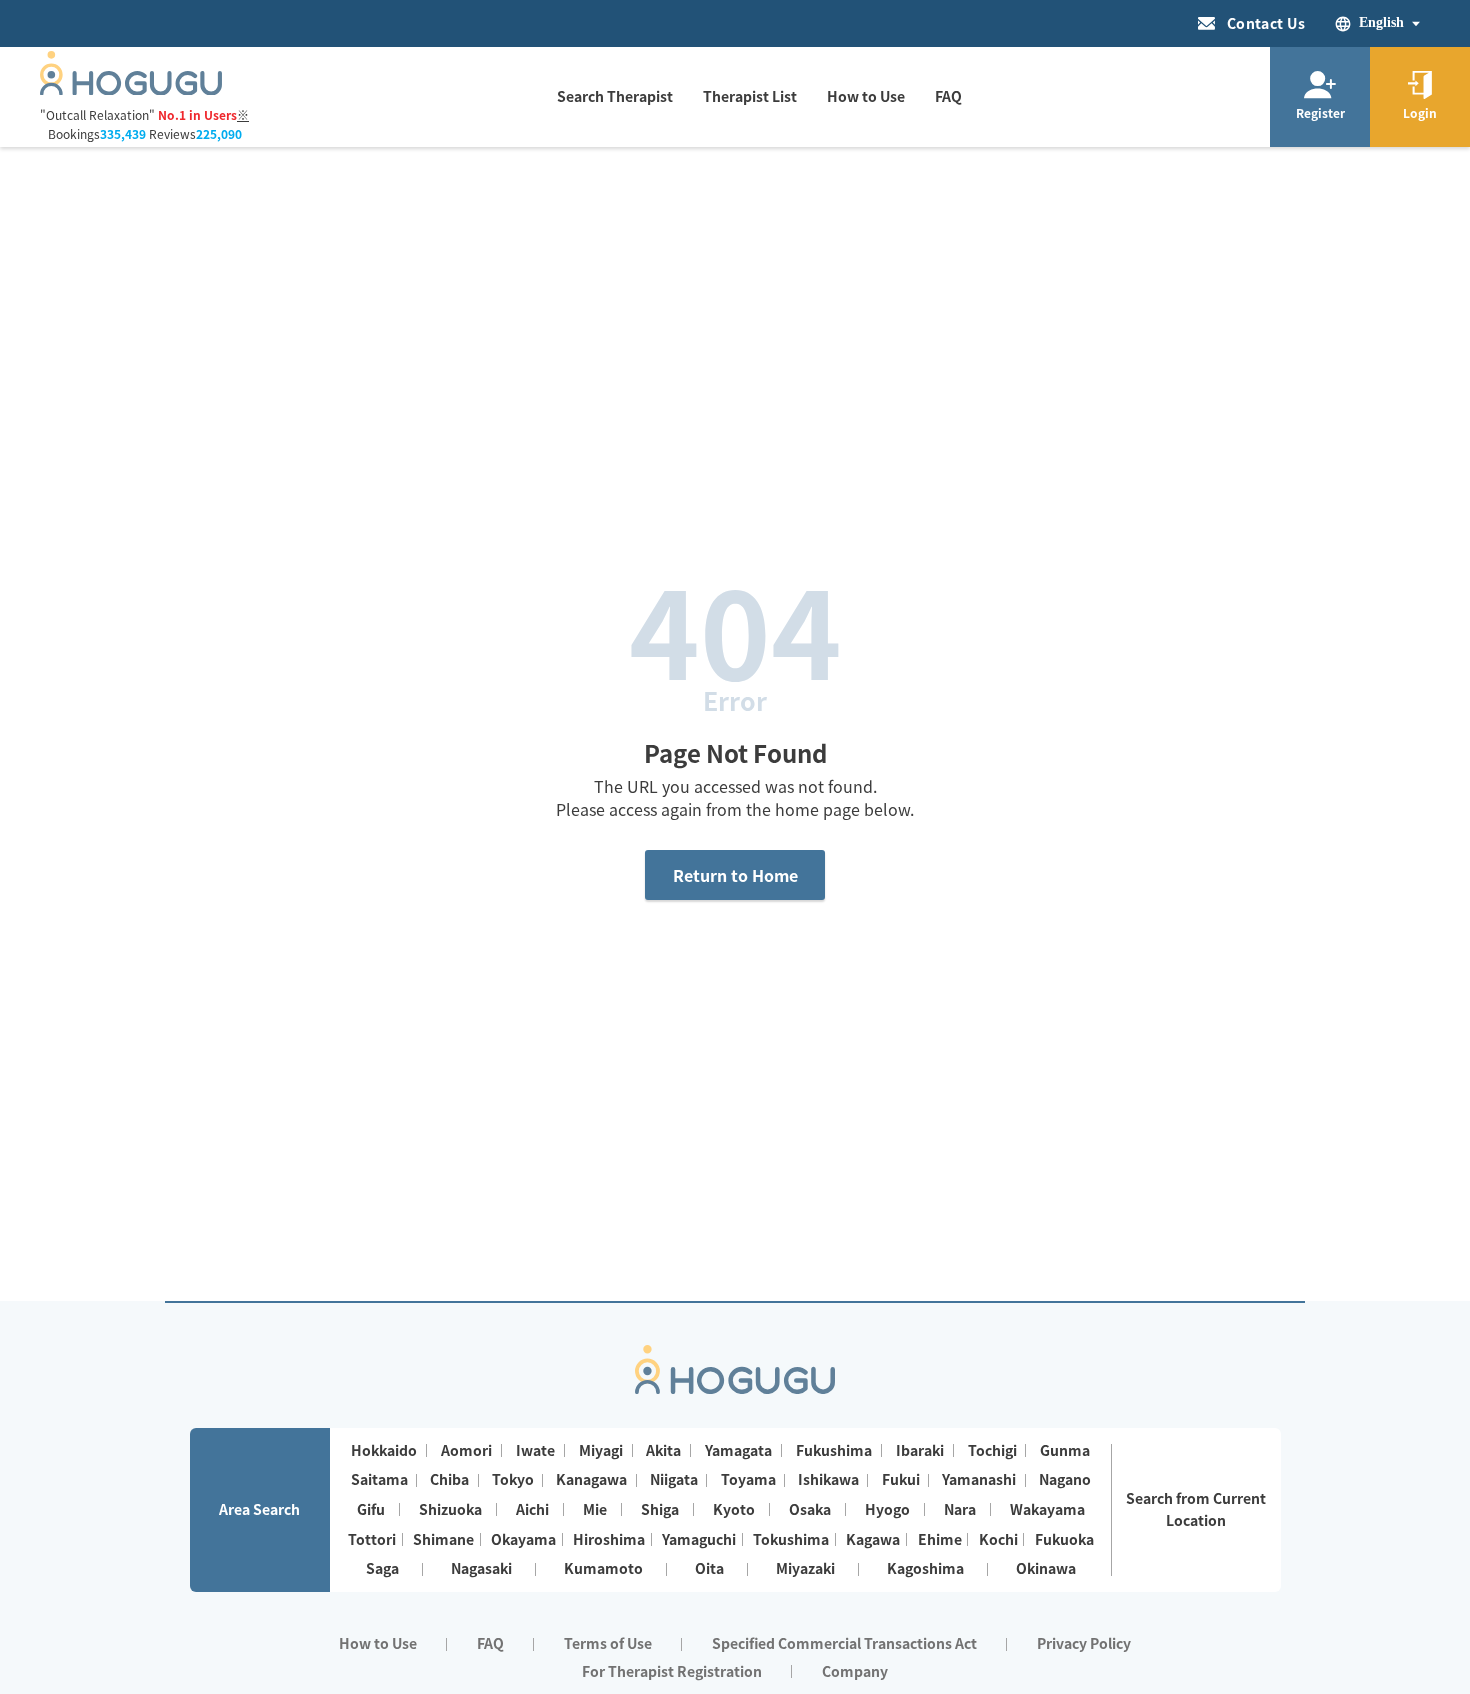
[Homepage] (131, 89)
